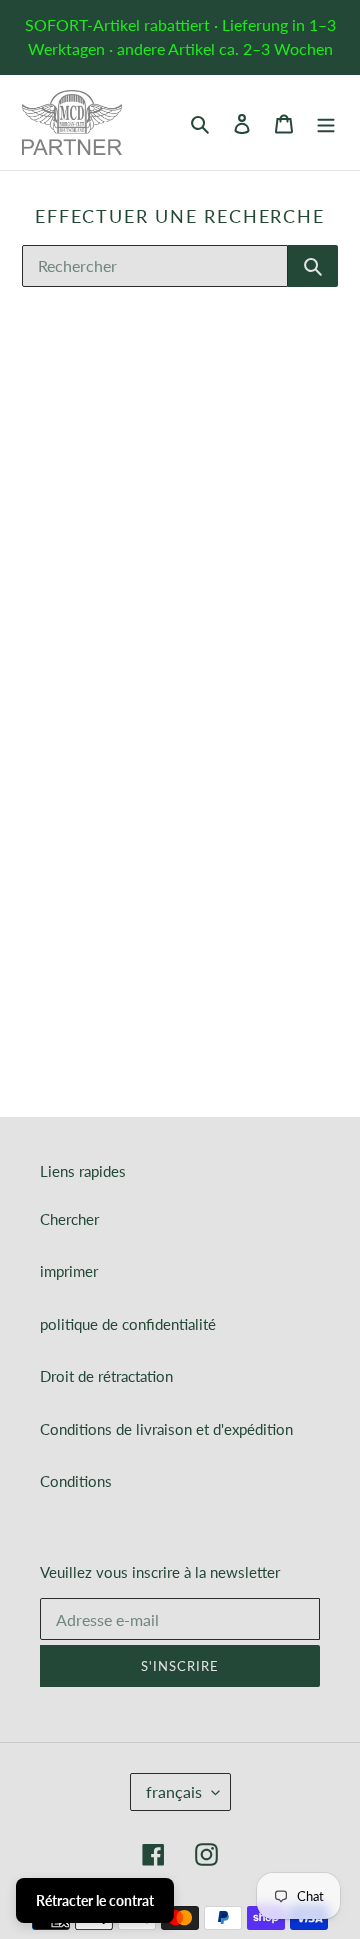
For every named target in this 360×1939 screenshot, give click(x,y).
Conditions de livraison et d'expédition (166, 1429)
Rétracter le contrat (95, 1900)
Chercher (69, 1219)
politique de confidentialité (128, 1324)
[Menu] (326, 122)
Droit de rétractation (106, 1376)
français (174, 1791)
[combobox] (155, 266)
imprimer (69, 1271)
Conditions (76, 1481)
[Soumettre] (313, 266)
